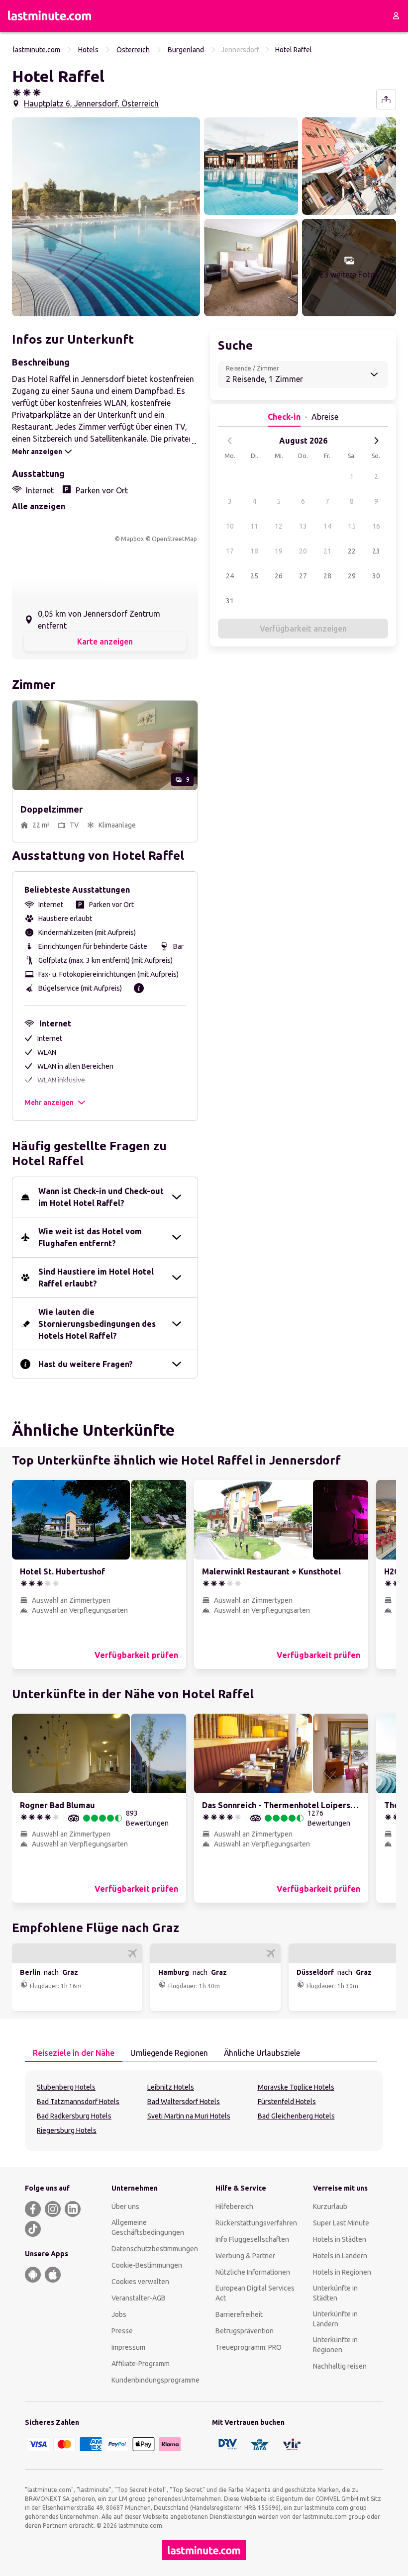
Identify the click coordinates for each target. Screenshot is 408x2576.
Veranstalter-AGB (139, 2298)
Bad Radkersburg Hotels (74, 2116)
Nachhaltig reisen (340, 2366)
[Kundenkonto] (396, 16)
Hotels (88, 50)
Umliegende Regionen (169, 2053)
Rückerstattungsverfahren (256, 2223)
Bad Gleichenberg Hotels (296, 2116)
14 (327, 526)
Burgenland (186, 50)
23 (376, 551)
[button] (106, 217)
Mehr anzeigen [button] (49, 1103)
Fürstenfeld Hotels (287, 2102)
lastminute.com (37, 50)
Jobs (119, 2314)
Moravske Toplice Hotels (296, 2087)
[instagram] (53, 2209)
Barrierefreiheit (239, 2314)
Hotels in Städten (340, 2239)
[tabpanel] (204, 2111)
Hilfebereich (234, 2207)
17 (230, 551)
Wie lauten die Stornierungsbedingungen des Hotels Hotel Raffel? (97, 1324)
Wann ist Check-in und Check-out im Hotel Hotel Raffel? (101, 1197)
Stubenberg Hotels (66, 2087)
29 (352, 576)
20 (303, 551)
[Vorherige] (230, 441)
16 (376, 526)
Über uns (125, 2207)
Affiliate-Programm (141, 2364)
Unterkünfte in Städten (335, 2293)
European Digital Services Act (255, 2293)
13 (303, 526)
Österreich (133, 50)
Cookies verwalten (140, 2282)
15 (352, 526)
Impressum (128, 2347)
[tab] (74, 2053)
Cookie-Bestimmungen (147, 2265)
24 (230, 576)
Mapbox (132, 539)
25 (254, 576)
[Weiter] (376, 441)
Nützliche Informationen (253, 2272)
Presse (122, 2331)
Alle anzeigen (39, 506)
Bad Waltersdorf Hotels (184, 2102)
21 (327, 551)
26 (279, 576)
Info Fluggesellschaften (252, 2239)
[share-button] (386, 99)
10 (230, 526)
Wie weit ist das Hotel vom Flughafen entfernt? (90, 1237)
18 (254, 551)
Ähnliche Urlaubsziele (262, 2053)
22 (352, 551)
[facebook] (33, 2209)
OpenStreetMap (174, 539)
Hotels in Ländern (340, 2256)
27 (303, 576)
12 (279, 526)
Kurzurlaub (330, 2207)
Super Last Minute (341, 2223)
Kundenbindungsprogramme (155, 2380)
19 (279, 551)
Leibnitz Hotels (171, 2087)
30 (376, 576)
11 (254, 526)
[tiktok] (33, 2229)
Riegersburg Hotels (67, 2130)
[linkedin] (73, 2209)
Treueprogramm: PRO (249, 2347)
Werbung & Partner (245, 2256)
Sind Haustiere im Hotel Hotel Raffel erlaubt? (96, 1278)
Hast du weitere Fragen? (86, 1364)
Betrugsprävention (245, 2331)
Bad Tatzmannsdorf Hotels (78, 2102)
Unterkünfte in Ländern (335, 2319)
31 (230, 601)
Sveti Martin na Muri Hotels (189, 2116)
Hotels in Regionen (342, 2272)
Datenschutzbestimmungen (155, 2249)
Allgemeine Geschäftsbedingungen (148, 2227)
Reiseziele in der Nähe (74, 2053)
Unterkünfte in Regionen (335, 2345)
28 (327, 576)
